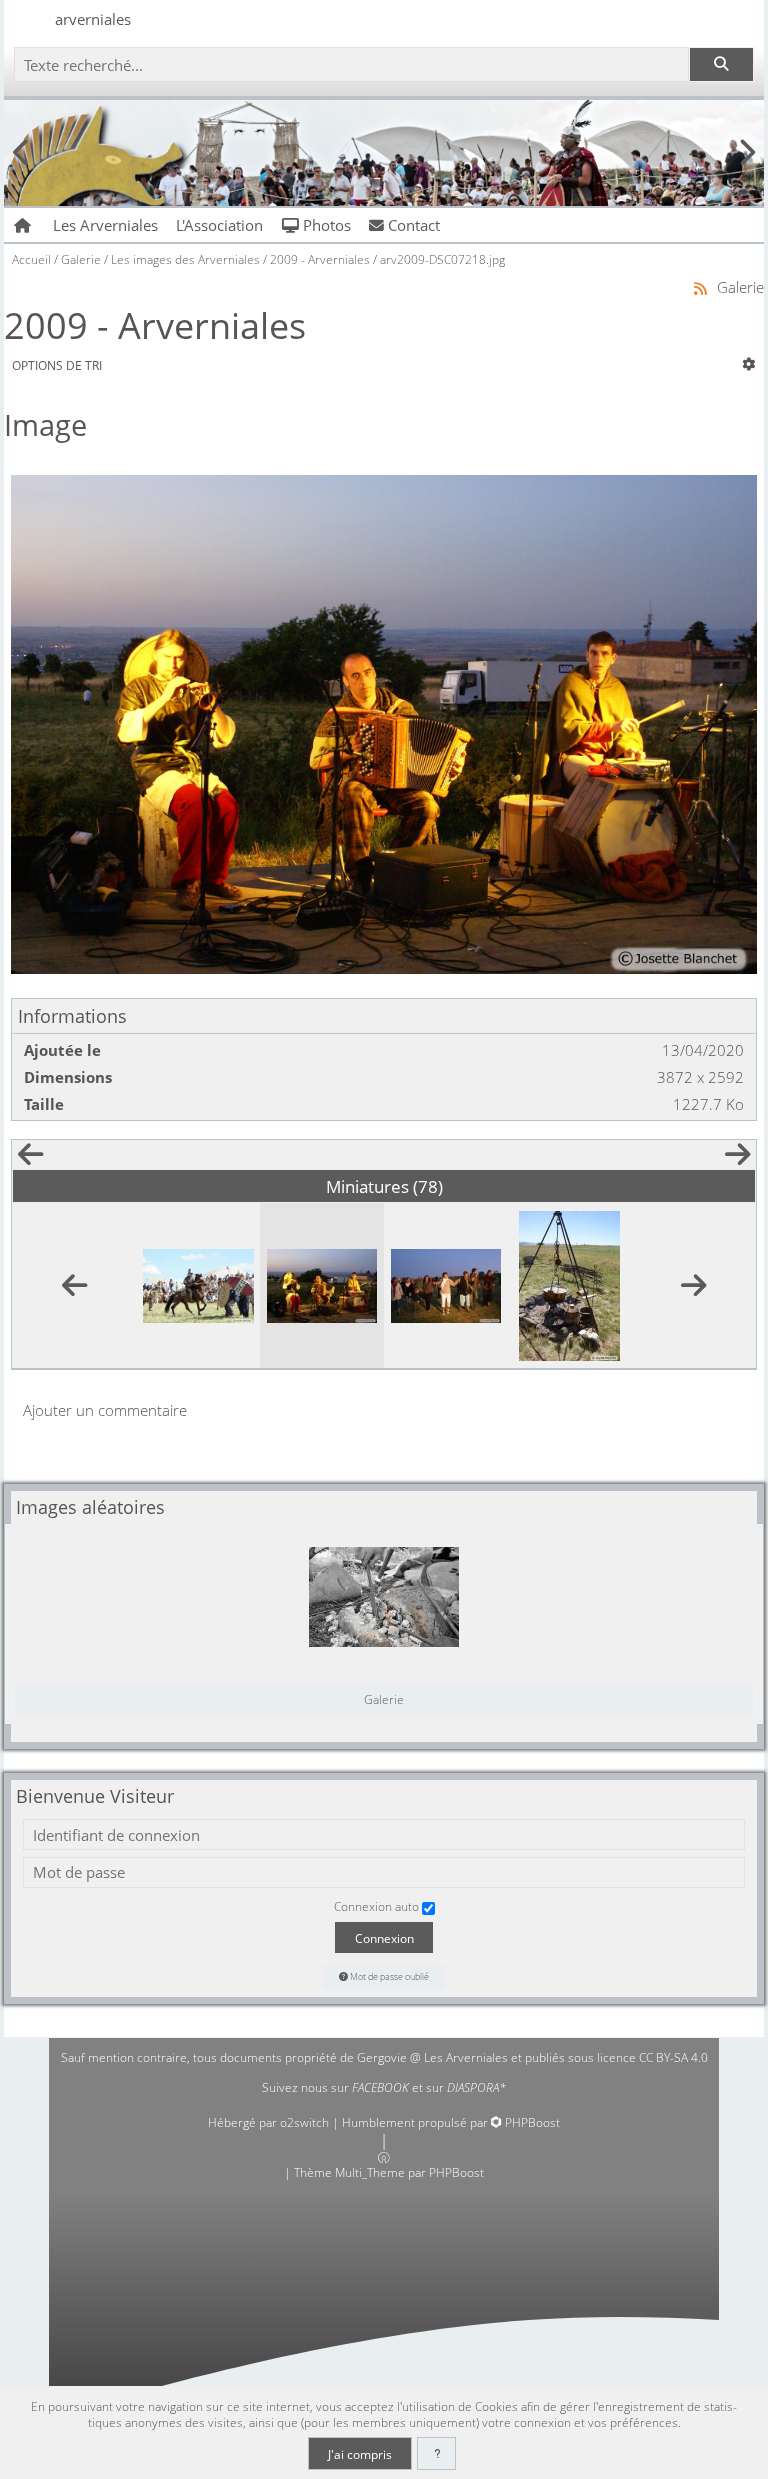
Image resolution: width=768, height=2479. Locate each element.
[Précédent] (30, 1159)
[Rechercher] (721, 64)
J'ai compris (360, 2454)
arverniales (93, 19)
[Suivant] (738, 1159)
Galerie (384, 1699)
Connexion (384, 1938)
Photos (325, 225)
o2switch (304, 2122)
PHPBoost (532, 2122)
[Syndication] (700, 287)
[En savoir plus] (436, 2453)
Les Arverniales (105, 225)
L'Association (219, 225)
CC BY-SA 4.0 (673, 2057)
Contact (412, 225)
